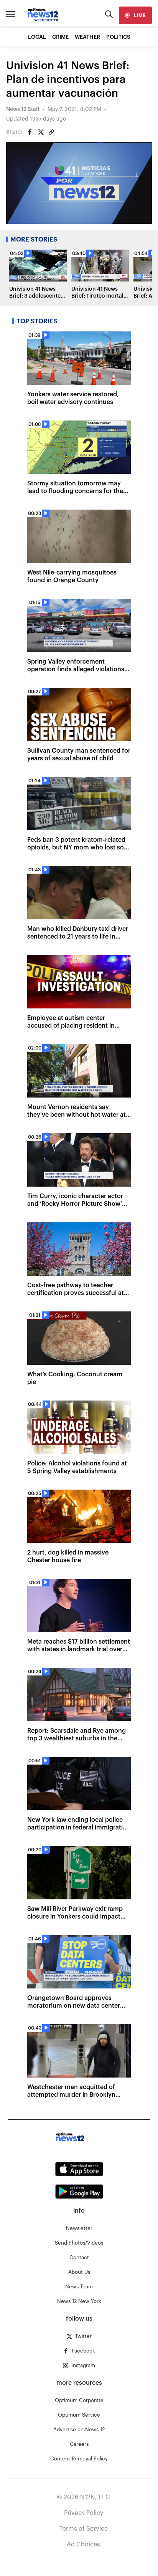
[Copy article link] (51, 132)
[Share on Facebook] (30, 132)
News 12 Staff (23, 109)
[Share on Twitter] (41, 132)
